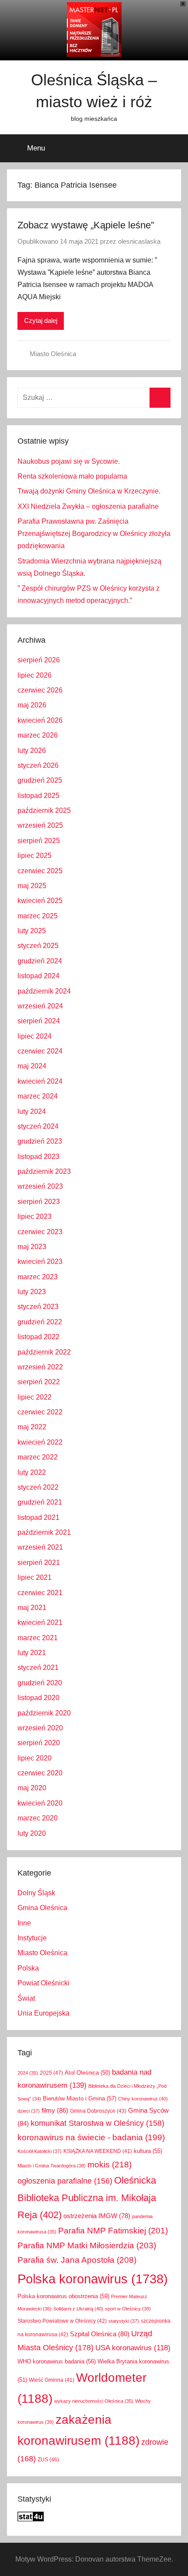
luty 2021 (32, 1653)
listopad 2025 (38, 796)
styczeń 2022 (38, 1487)
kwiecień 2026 (40, 720)
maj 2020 (32, 1788)
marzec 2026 (38, 735)
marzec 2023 (38, 1277)
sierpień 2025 (39, 841)
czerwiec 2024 (40, 1051)
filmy (55, 2110)
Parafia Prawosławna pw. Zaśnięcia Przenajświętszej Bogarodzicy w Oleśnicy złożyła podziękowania (94, 534)
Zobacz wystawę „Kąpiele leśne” (86, 225)
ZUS (48, 2460)
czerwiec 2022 (40, 1412)
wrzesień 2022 (40, 1367)
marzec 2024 (38, 1096)
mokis (110, 2164)
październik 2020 (44, 1713)
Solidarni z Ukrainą (78, 2309)
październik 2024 (44, 991)
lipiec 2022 (35, 1397)
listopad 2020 (38, 1698)
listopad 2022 (38, 1337)
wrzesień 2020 (40, 1728)
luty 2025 (32, 931)
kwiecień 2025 (40, 901)
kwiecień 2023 (40, 1262)
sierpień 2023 (39, 1202)
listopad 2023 (38, 1157)
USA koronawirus (133, 2348)
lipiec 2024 (35, 1036)
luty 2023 (32, 1292)
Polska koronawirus (93, 2279)
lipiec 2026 (35, 675)
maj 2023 (32, 1247)
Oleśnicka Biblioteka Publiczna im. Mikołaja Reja (87, 2197)
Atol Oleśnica (87, 2073)
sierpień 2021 (39, 1563)
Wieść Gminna (52, 2380)
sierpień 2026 (39, 660)
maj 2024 (32, 1066)
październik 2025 (44, 810)
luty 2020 (32, 1833)
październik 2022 (44, 1352)
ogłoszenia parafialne (65, 2181)
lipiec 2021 (35, 1577)
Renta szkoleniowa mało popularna (72, 476)
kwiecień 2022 (40, 1442)
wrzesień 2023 (40, 1186)
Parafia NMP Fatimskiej (113, 2231)
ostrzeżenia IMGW (97, 2216)
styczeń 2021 (38, 1668)
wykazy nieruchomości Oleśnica (94, 2401)
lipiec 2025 (35, 856)
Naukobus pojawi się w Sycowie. (69, 461)
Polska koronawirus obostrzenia (63, 2296)
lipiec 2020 (35, 1758)
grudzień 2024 (40, 961)
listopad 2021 (38, 1517)
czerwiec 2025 (40, 871)
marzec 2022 (38, 1457)
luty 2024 (32, 1111)
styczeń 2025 (38, 946)
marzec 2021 (38, 1638)
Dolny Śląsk (36, 1893)
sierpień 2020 (39, 1743)
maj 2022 (32, 1427)
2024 (28, 2073)
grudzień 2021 (40, 1502)
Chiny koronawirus (143, 2099)
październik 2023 (44, 1171)
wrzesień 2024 (40, 1006)
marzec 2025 (38, 916)
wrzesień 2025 (40, 825)
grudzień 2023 (40, 1141)
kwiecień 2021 (40, 1622)
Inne (24, 1923)
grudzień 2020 (40, 1683)
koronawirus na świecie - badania (91, 2137)
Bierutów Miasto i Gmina (80, 2098)
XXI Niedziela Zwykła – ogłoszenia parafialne (88, 506)
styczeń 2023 (38, 1307)
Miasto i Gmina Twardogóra (52, 2166)
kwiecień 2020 (40, 1803)
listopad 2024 (38, 976)
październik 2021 (44, 1532)
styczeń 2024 (38, 1126)
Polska (28, 1968)
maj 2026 (32, 705)
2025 (51, 2073)
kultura (148, 2151)
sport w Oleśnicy (128, 2309)
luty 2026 (32, 751)
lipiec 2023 (35, 1216)
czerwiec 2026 (40, 690)
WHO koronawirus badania (57, 2361)
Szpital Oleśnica (100, 2334)
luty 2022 (32, 1472)
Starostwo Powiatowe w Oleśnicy (62, 2321)
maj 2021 (32, 1608)
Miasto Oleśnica (53, 354)
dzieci (29, 2111)
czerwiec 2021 (40, 1593)
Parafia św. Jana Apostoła (77, 2260)
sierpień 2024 (39, 1021)
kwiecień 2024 (40, 1081)
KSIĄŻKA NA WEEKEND (98, 2151)
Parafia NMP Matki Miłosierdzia (87, 2245)
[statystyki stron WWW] (31, 2519)
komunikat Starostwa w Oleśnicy (97, 2123)
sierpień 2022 (39, 1382)
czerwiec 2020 (40, 1773)
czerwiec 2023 (40, 1232)
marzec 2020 (38, 1818)
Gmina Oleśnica (42, 1908)
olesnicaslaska (139, 241)
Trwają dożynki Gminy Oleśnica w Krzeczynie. (89, 491)
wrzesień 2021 (40, 1547)
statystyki (124, 2321)
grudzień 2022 (40, 1322)
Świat (26, 1998)
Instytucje (32, 1938)
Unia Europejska (44, 2013)
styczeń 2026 (38, 765)
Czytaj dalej (41, 320)
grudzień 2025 (40, 780)
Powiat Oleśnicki (44, 1983)
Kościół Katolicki (40, 2151)
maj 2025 (32, 886)
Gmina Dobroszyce (98, 2111)
